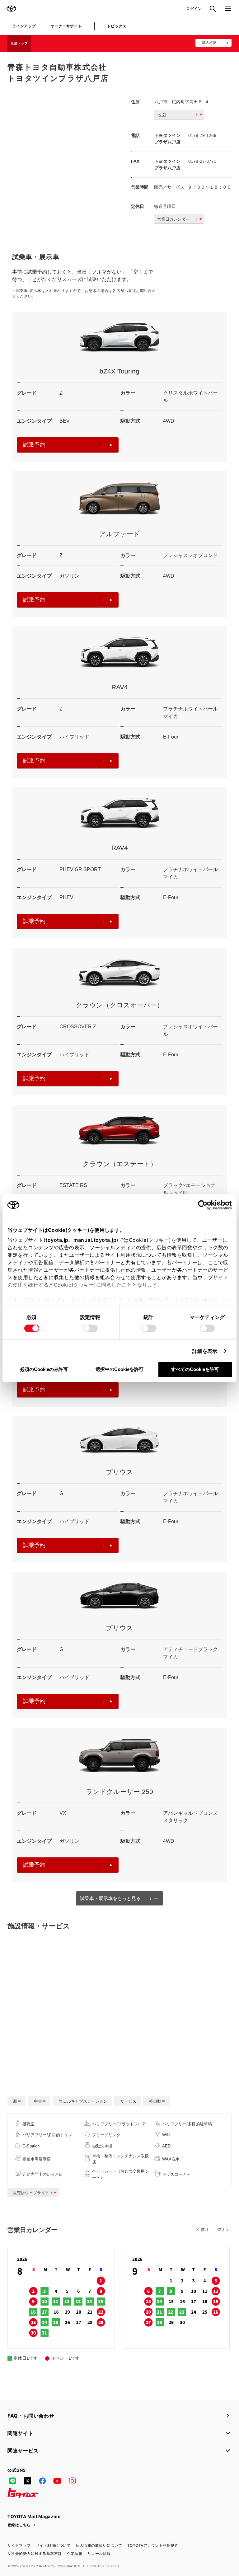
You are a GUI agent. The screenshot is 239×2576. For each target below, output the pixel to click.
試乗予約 (34, 445)
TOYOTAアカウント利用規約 (153, 2545)
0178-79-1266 (202, 135)
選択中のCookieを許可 (119, 1369)
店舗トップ (19, 43)
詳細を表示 (205, 1351)
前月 (205, 2230)
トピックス (117, 26)
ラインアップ (24, 26)
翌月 (221, 2230)
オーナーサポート (66, 26)
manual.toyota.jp (95, 1240)
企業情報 (75, 2553)
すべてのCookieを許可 (195, 1369)
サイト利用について (53, 2545)
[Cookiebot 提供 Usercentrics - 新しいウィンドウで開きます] (205, 1205)
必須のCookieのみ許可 (44, 1369)
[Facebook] (42, 2481)
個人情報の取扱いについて (99, 2545)
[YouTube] (57, 2481)
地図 (162, 115)
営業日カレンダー (173, 219)
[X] (27, 2481)
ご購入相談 (207, 43)
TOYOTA (11, 9)
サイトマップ (19, 2545)
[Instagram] (72, 2481)
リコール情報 (99, 2553)
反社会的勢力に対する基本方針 (35, 2553)
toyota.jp (57, 1240)
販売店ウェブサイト (31, 2193)
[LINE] (12, 2481)
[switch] (90, 1328)
